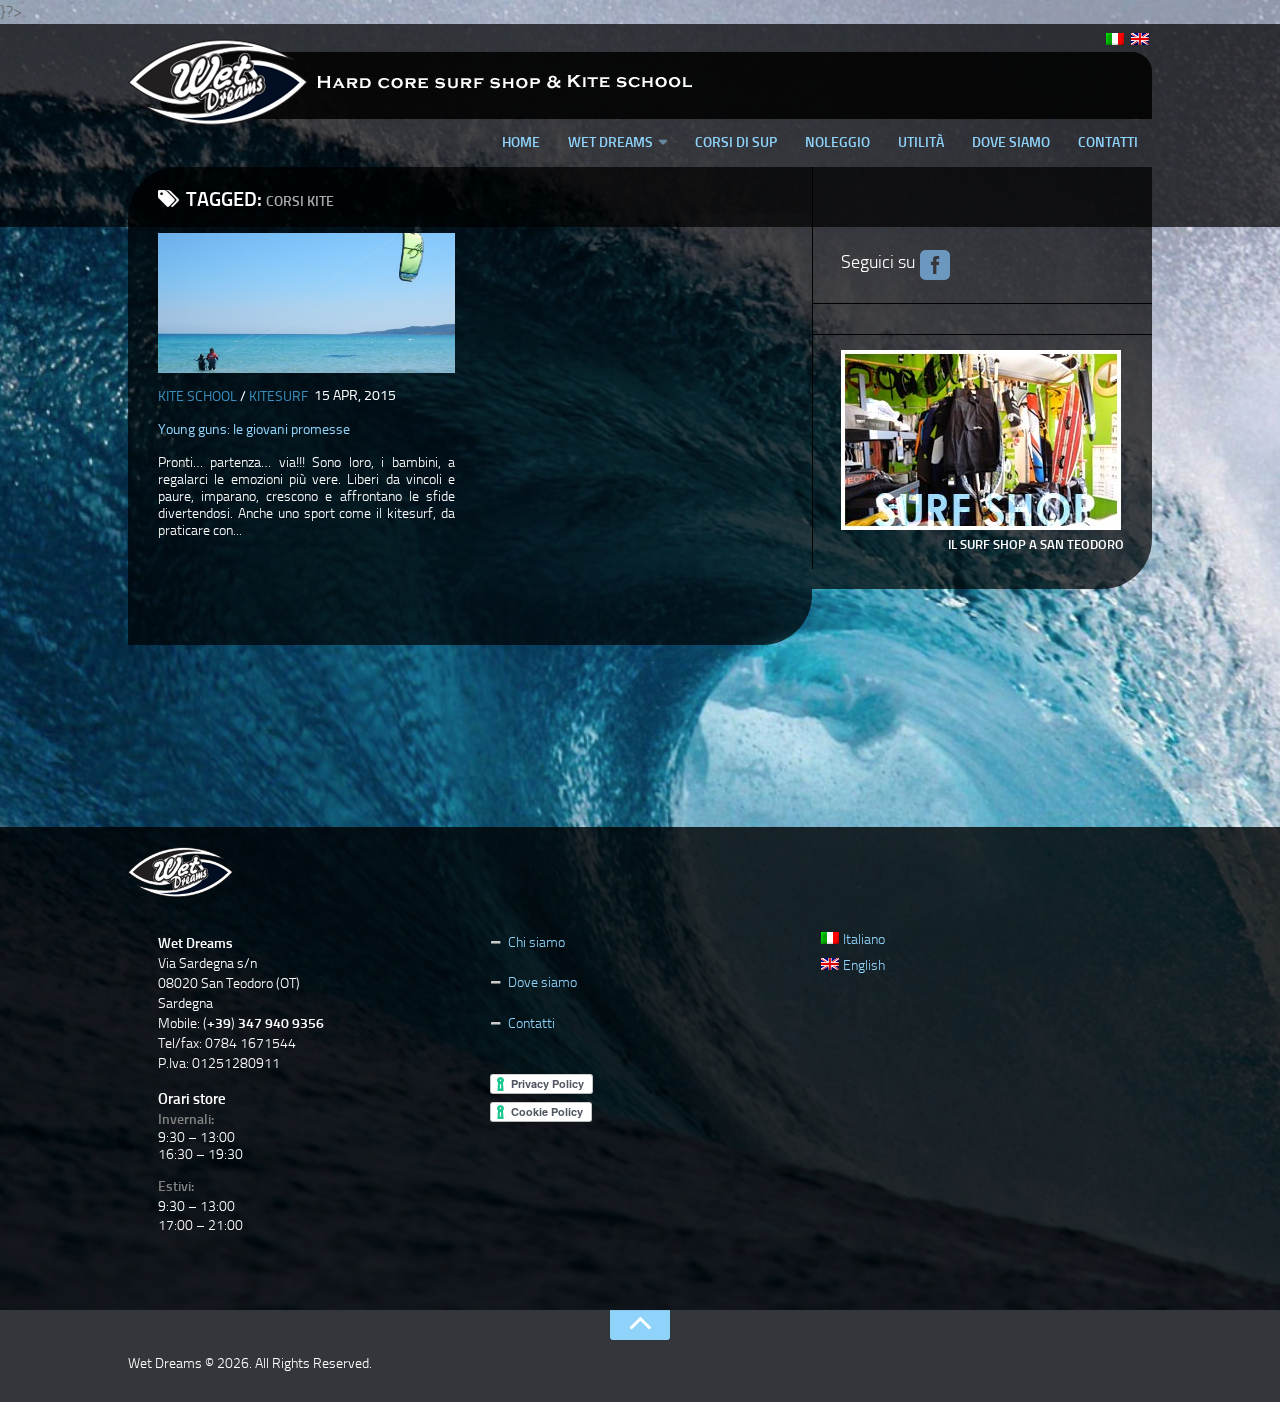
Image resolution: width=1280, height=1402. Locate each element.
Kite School (197, 396)
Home (521, 142)
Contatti (1108, 142)
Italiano (864, 939)
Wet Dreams (610, 142)
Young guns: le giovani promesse (254, 429)
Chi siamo (536, 942)
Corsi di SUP (736, 142)
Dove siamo (1011, 142)
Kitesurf (278, 396)
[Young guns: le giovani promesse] (306, 303)
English (864, 965)
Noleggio (837, 142)
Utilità (921, 142)
